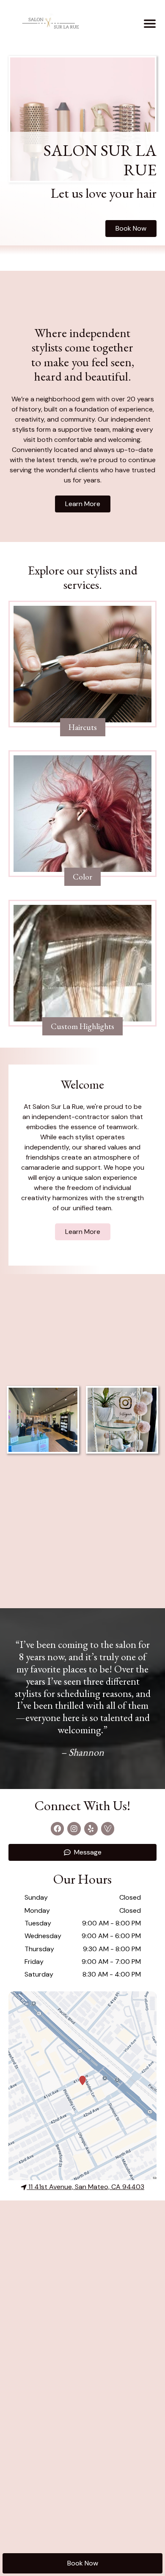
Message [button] (88, 1852)
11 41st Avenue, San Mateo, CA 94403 (86, 2187)
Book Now (83, 2563)
